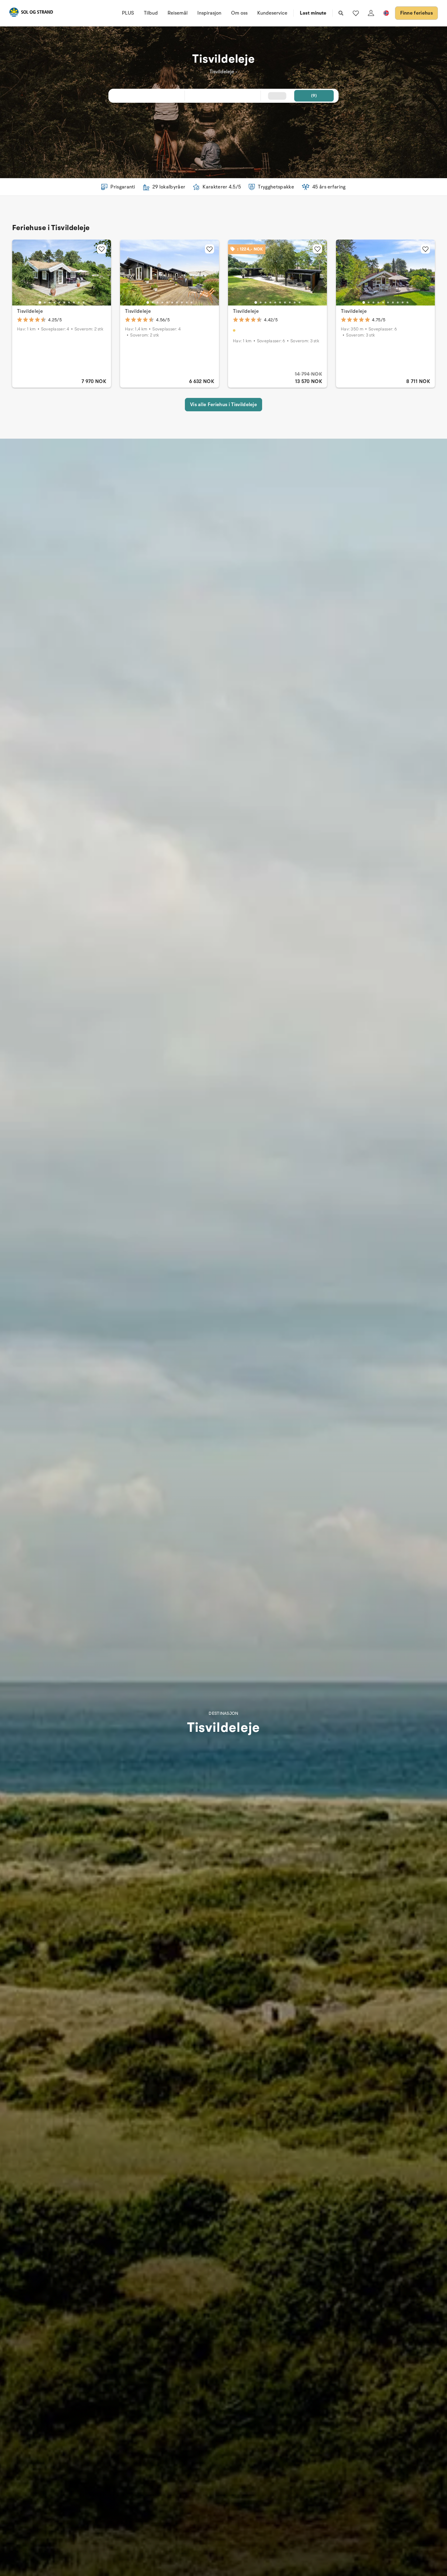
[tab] (40, 302)
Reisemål (178, 13)
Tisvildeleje (30, 311)
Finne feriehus (416, 13)
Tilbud (151, 13)
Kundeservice (272, 13)
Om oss (239, 13)
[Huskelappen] (356, 13)
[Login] (371, 13)
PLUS (128, 13)
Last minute (313, 13)
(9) (314, 96)
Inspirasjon (209, 13)
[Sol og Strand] (31, 13)
